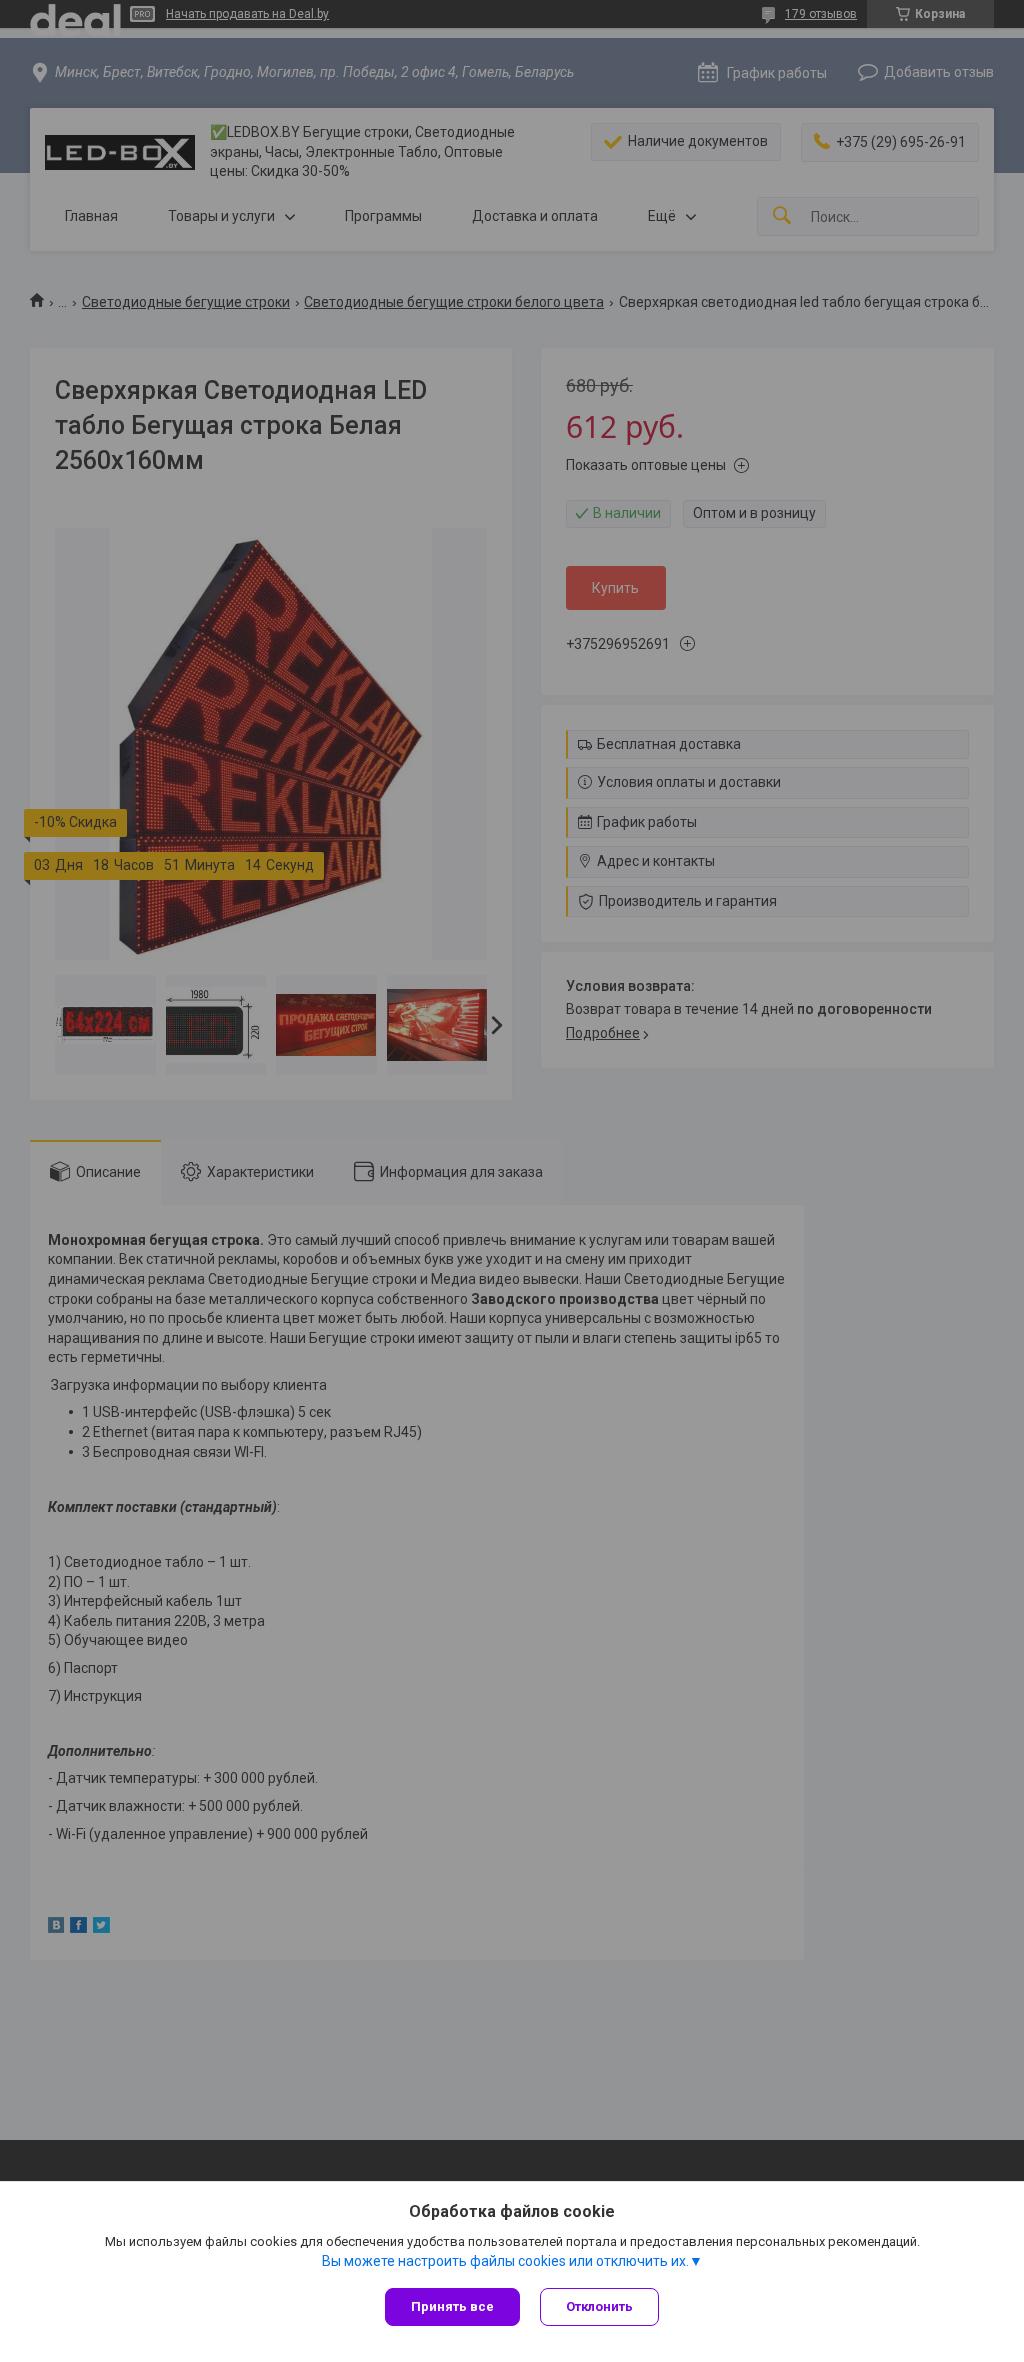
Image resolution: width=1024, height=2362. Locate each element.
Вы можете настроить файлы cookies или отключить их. (505, 2261)
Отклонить (599, 2306)
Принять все (452, 2306)
